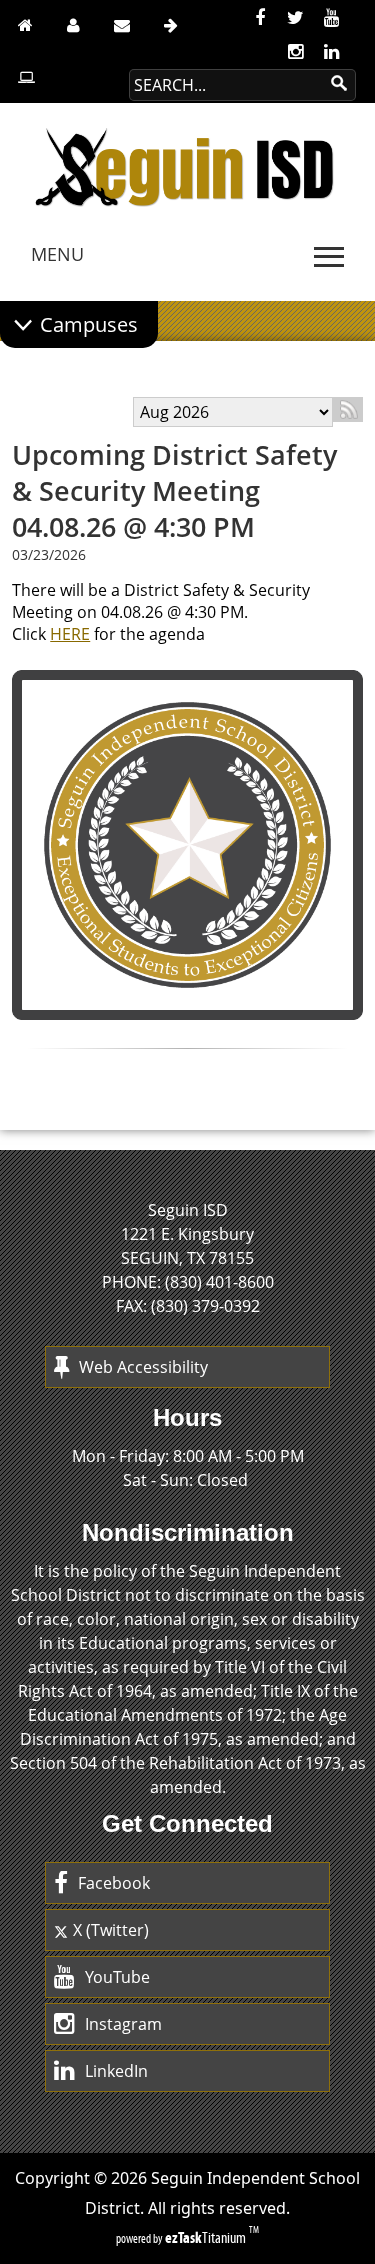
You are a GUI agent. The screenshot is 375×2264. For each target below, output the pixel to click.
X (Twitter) (111, 1930)
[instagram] (296, 52)
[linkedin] (332, 52)
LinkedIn (116, 2071)
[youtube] (332, 18)
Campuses (89, 324)
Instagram (123, 2024)
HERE (70, 634)
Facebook (114, 1883)
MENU (57, 254)
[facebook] (260, 18)
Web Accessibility (143, 1367)
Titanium (207, 2237)
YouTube (117, 1977)
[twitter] (296, 18)
